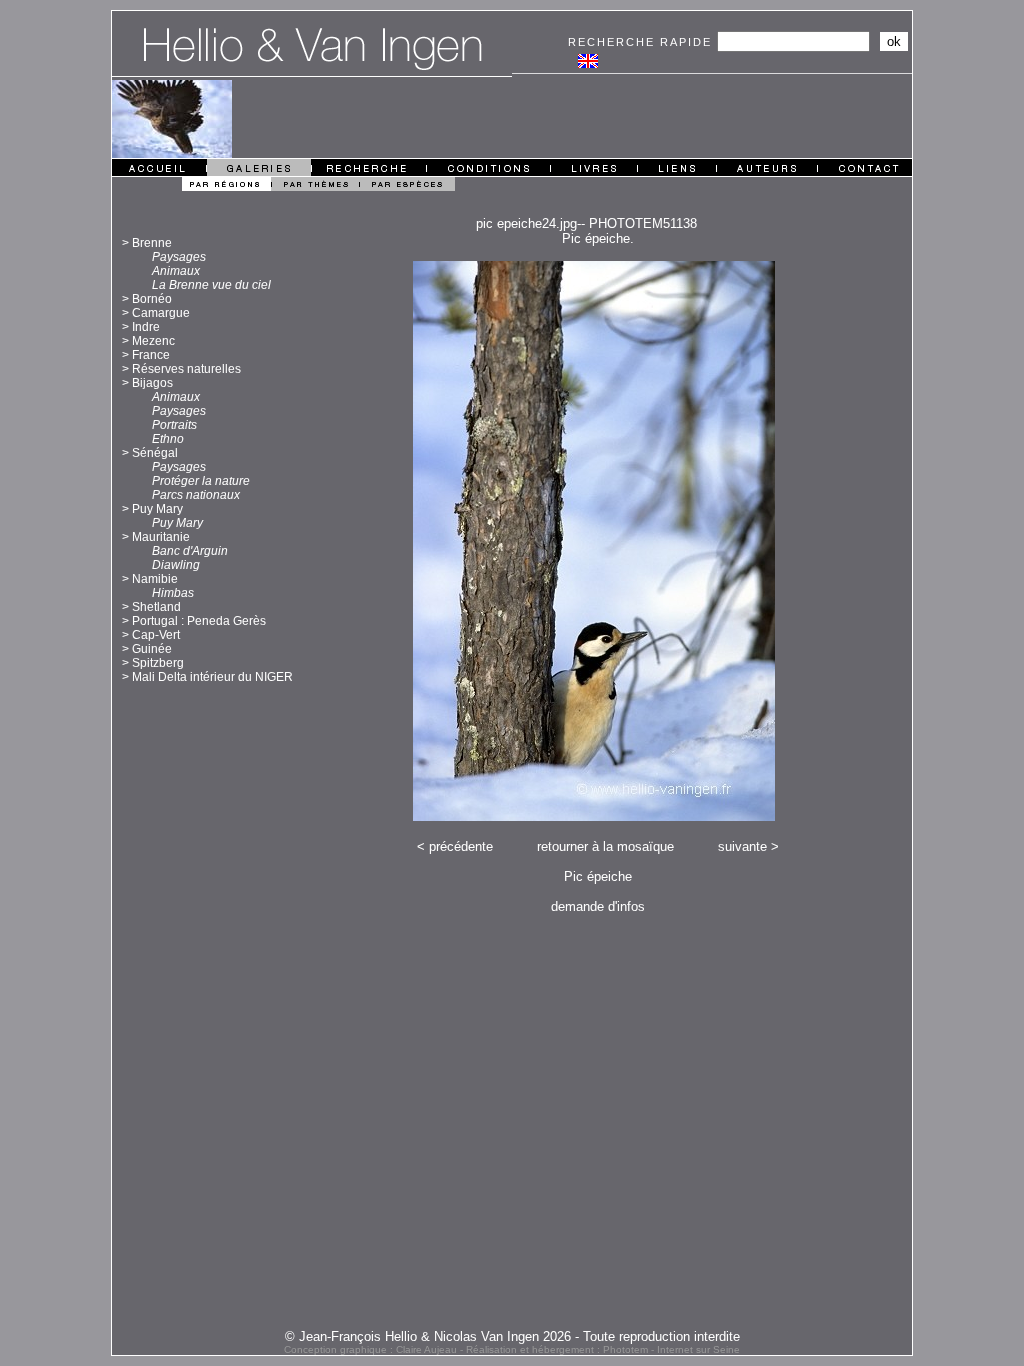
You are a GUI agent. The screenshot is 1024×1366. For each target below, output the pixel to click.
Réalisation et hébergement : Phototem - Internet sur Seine (603, 1349)
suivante (742, 846)
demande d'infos (598, 906)
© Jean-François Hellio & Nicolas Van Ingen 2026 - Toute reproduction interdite (512, 1336)
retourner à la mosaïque (605, 846)
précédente (461, 846)
